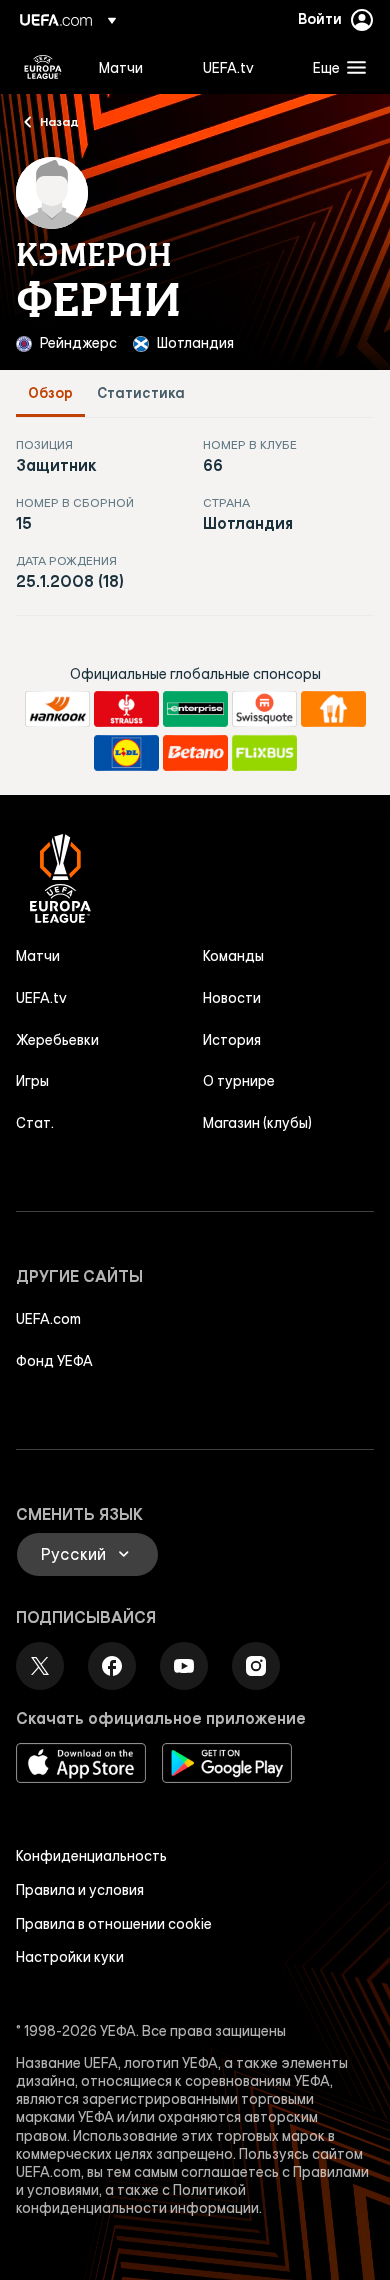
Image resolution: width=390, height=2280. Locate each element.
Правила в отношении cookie (114, 1924)
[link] (121, 67)
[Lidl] (126, 753)
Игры (32, 1081)
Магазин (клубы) (257, 1123)
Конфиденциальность (91, 1856)
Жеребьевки (57, 1040)
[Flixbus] (264, 753)
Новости (232, 998)
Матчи (38, 956)
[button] (335, 67)
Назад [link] (59, 121)
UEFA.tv (41, 998)
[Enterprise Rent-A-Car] (195, 709)
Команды (233, 956)
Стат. (35, 1123)
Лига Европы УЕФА (43, 67)
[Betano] (195, 753)
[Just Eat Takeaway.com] (333, 709)
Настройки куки (70, 1957)
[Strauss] (126, 709)
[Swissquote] (264, 709)
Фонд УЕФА (54, 1361)
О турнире (239, 1081)
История (232, 1040)
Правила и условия (80, 1890)
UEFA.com (48, 1319)
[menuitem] (134, 67)
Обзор (50, 393)
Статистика (141, 393)
